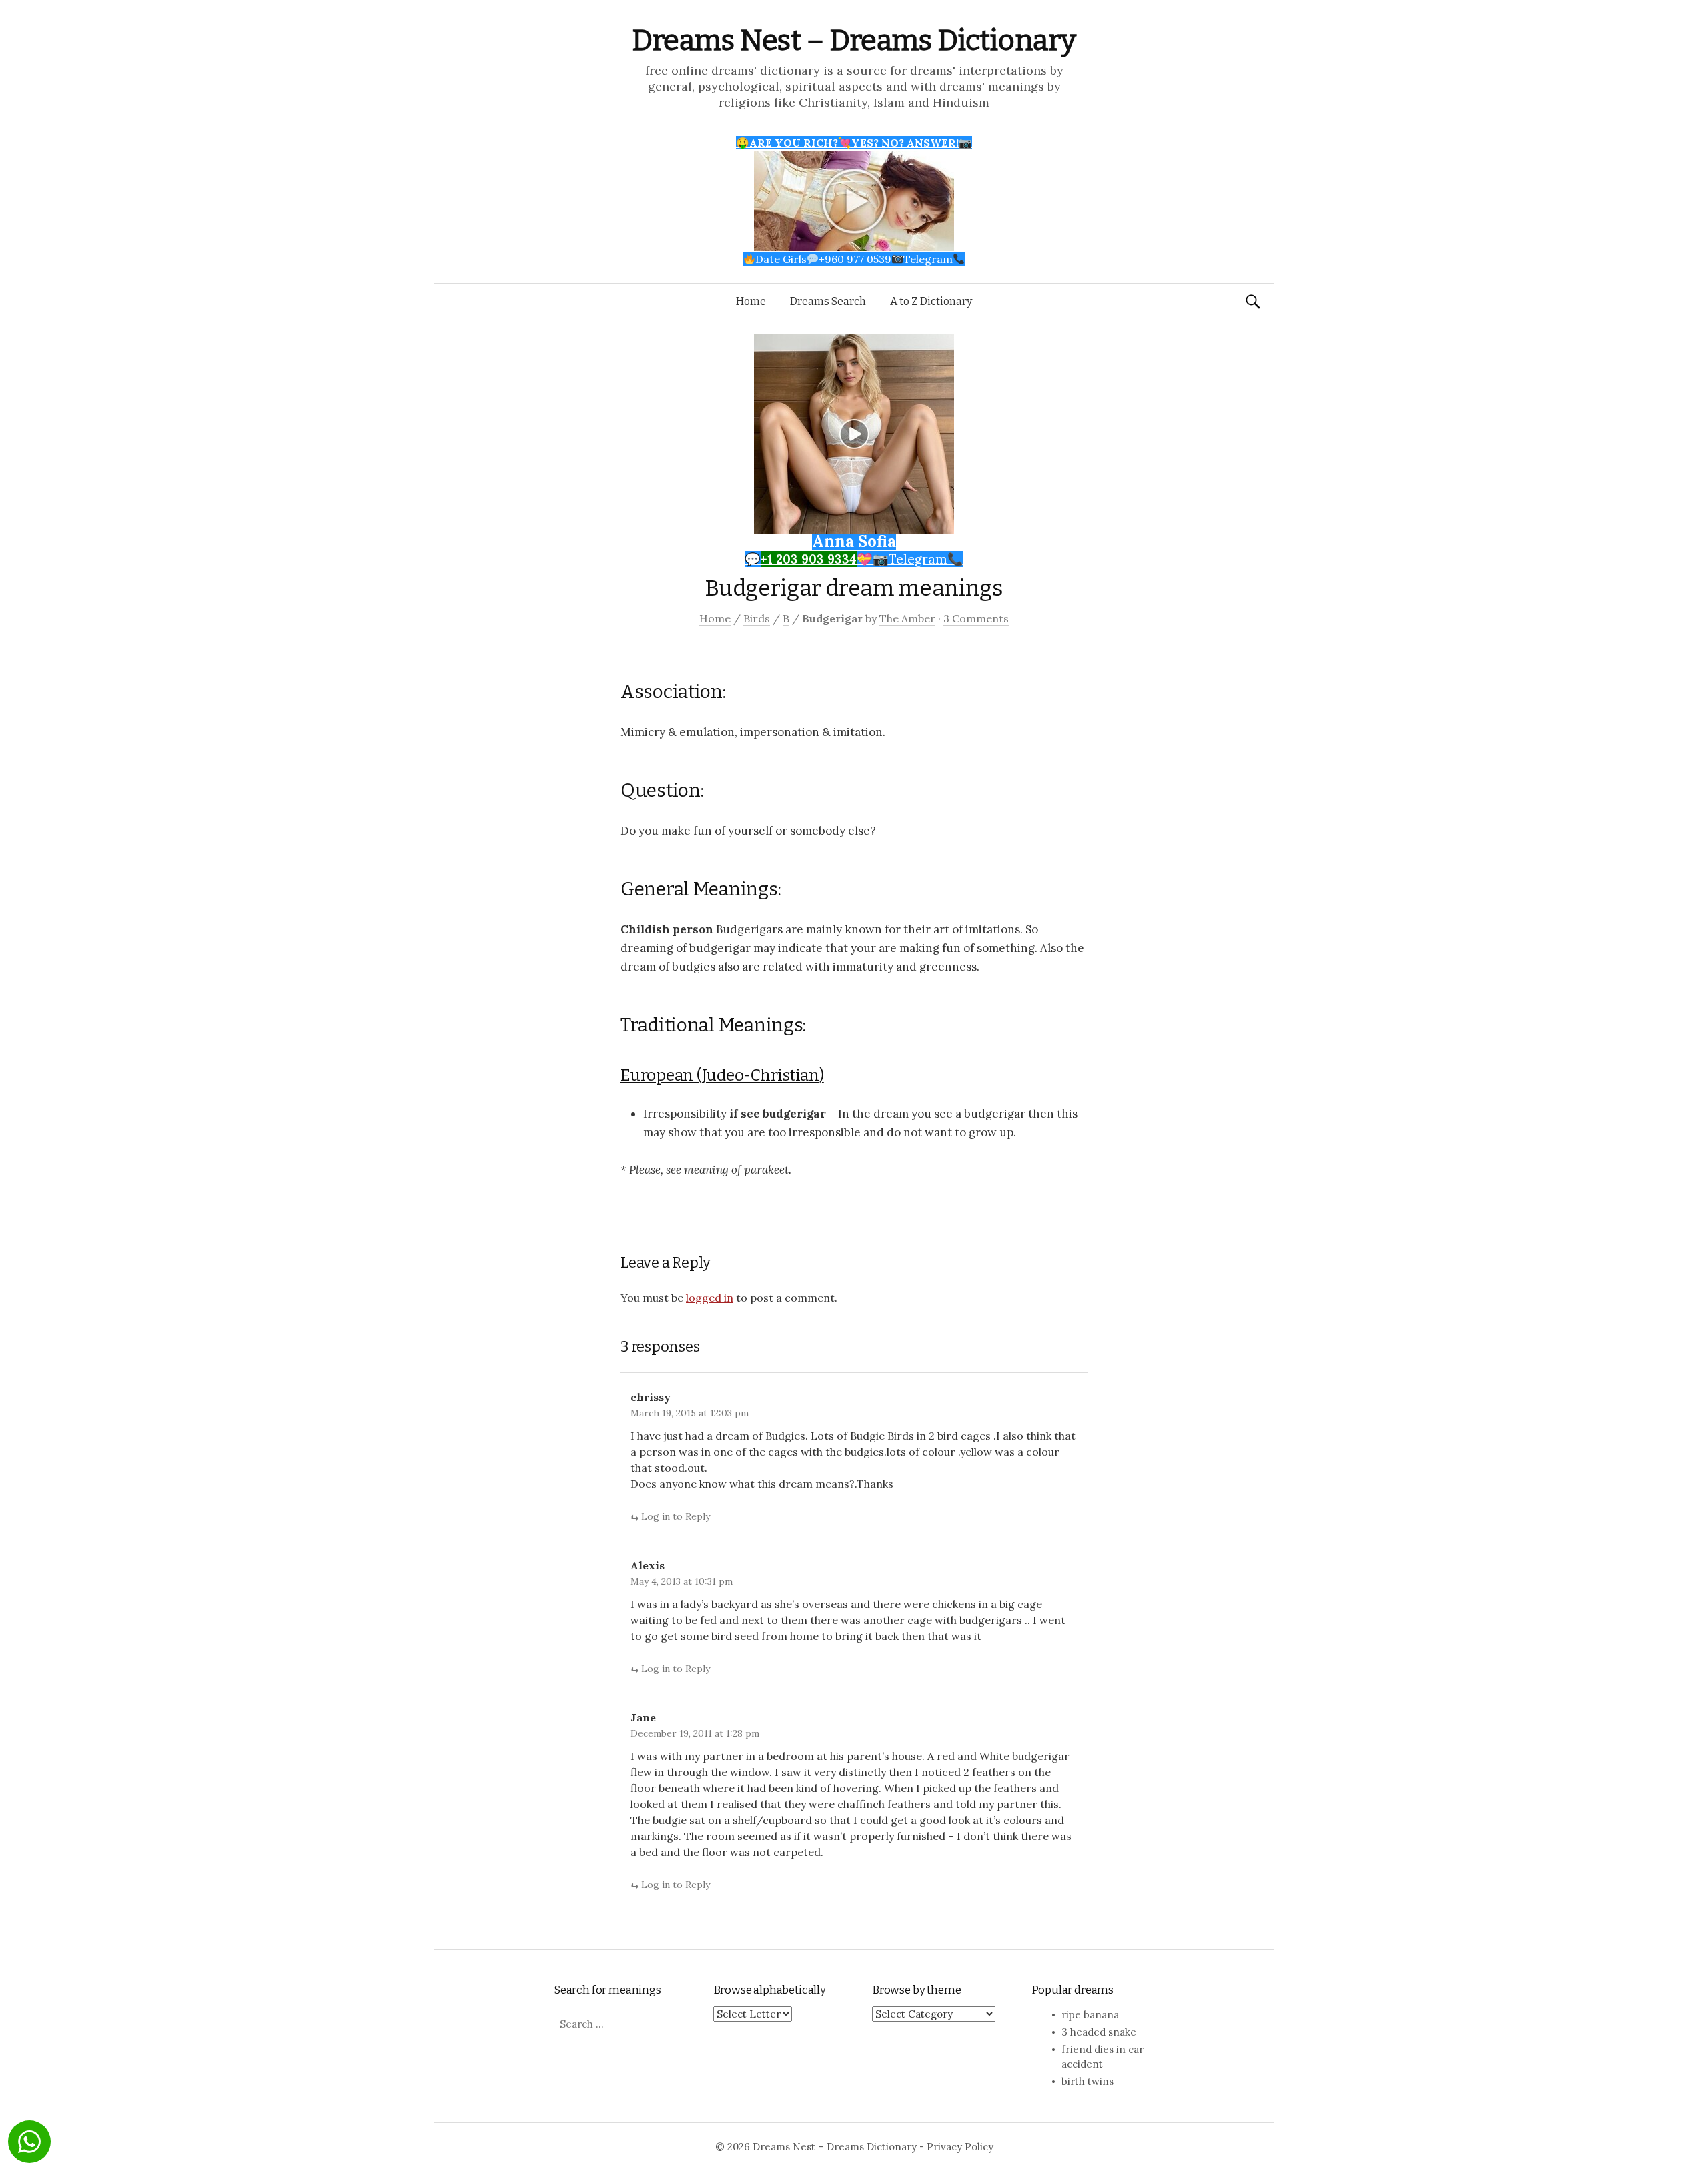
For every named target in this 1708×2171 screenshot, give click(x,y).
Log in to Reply (676, 1516)
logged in (710, 1298)
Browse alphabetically (770, 1990)
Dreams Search (828, 301)
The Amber (907, 618)
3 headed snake (1099, 2032)
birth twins (1088, 2081)
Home (751, 301)
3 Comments (976, 618)
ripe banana (1090, 2015)
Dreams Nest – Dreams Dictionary (854, 40)
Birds (757, 618)
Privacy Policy (960, 2147)
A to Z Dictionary (931, 301)
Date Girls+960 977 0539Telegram (854, 259)
